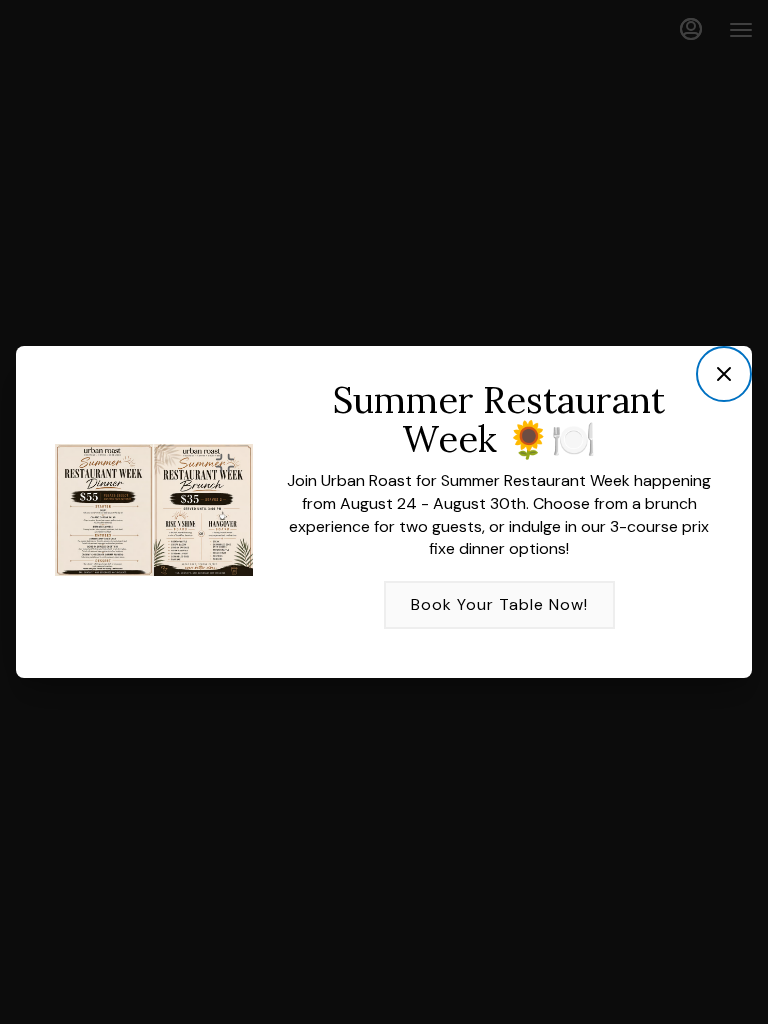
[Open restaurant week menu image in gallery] (230, 463)
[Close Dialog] (724, 374)
